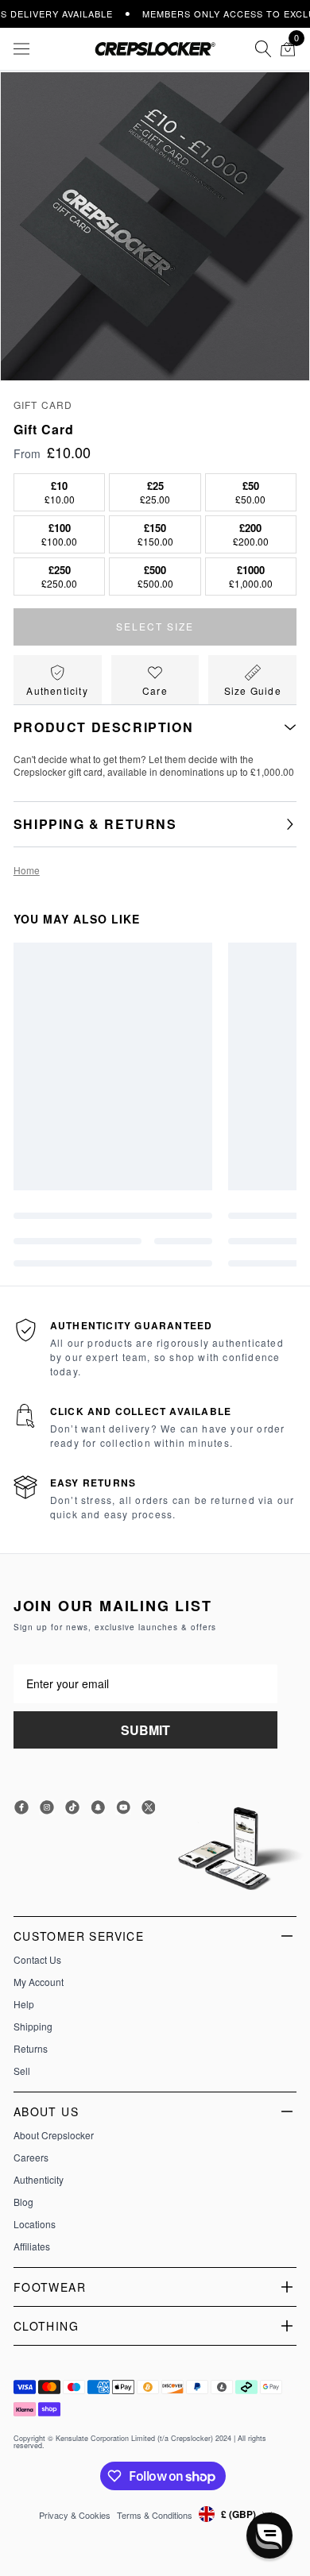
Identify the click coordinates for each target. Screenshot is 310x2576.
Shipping (33, 2026)
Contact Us (37, 1960)
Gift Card (43, 405)
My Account (39, 1982)
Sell (22, 2071)
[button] (269, 2536)
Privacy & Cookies (75, 2515)
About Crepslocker (54, 2135)
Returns (31, 2049)
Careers (31, 2158)
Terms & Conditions (155, 2515)
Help (24, 2004)
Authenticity (39, 2180)
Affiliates (32, 2246)
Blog (23, 2202)
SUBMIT (145, 1730)
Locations (35, 2224)
